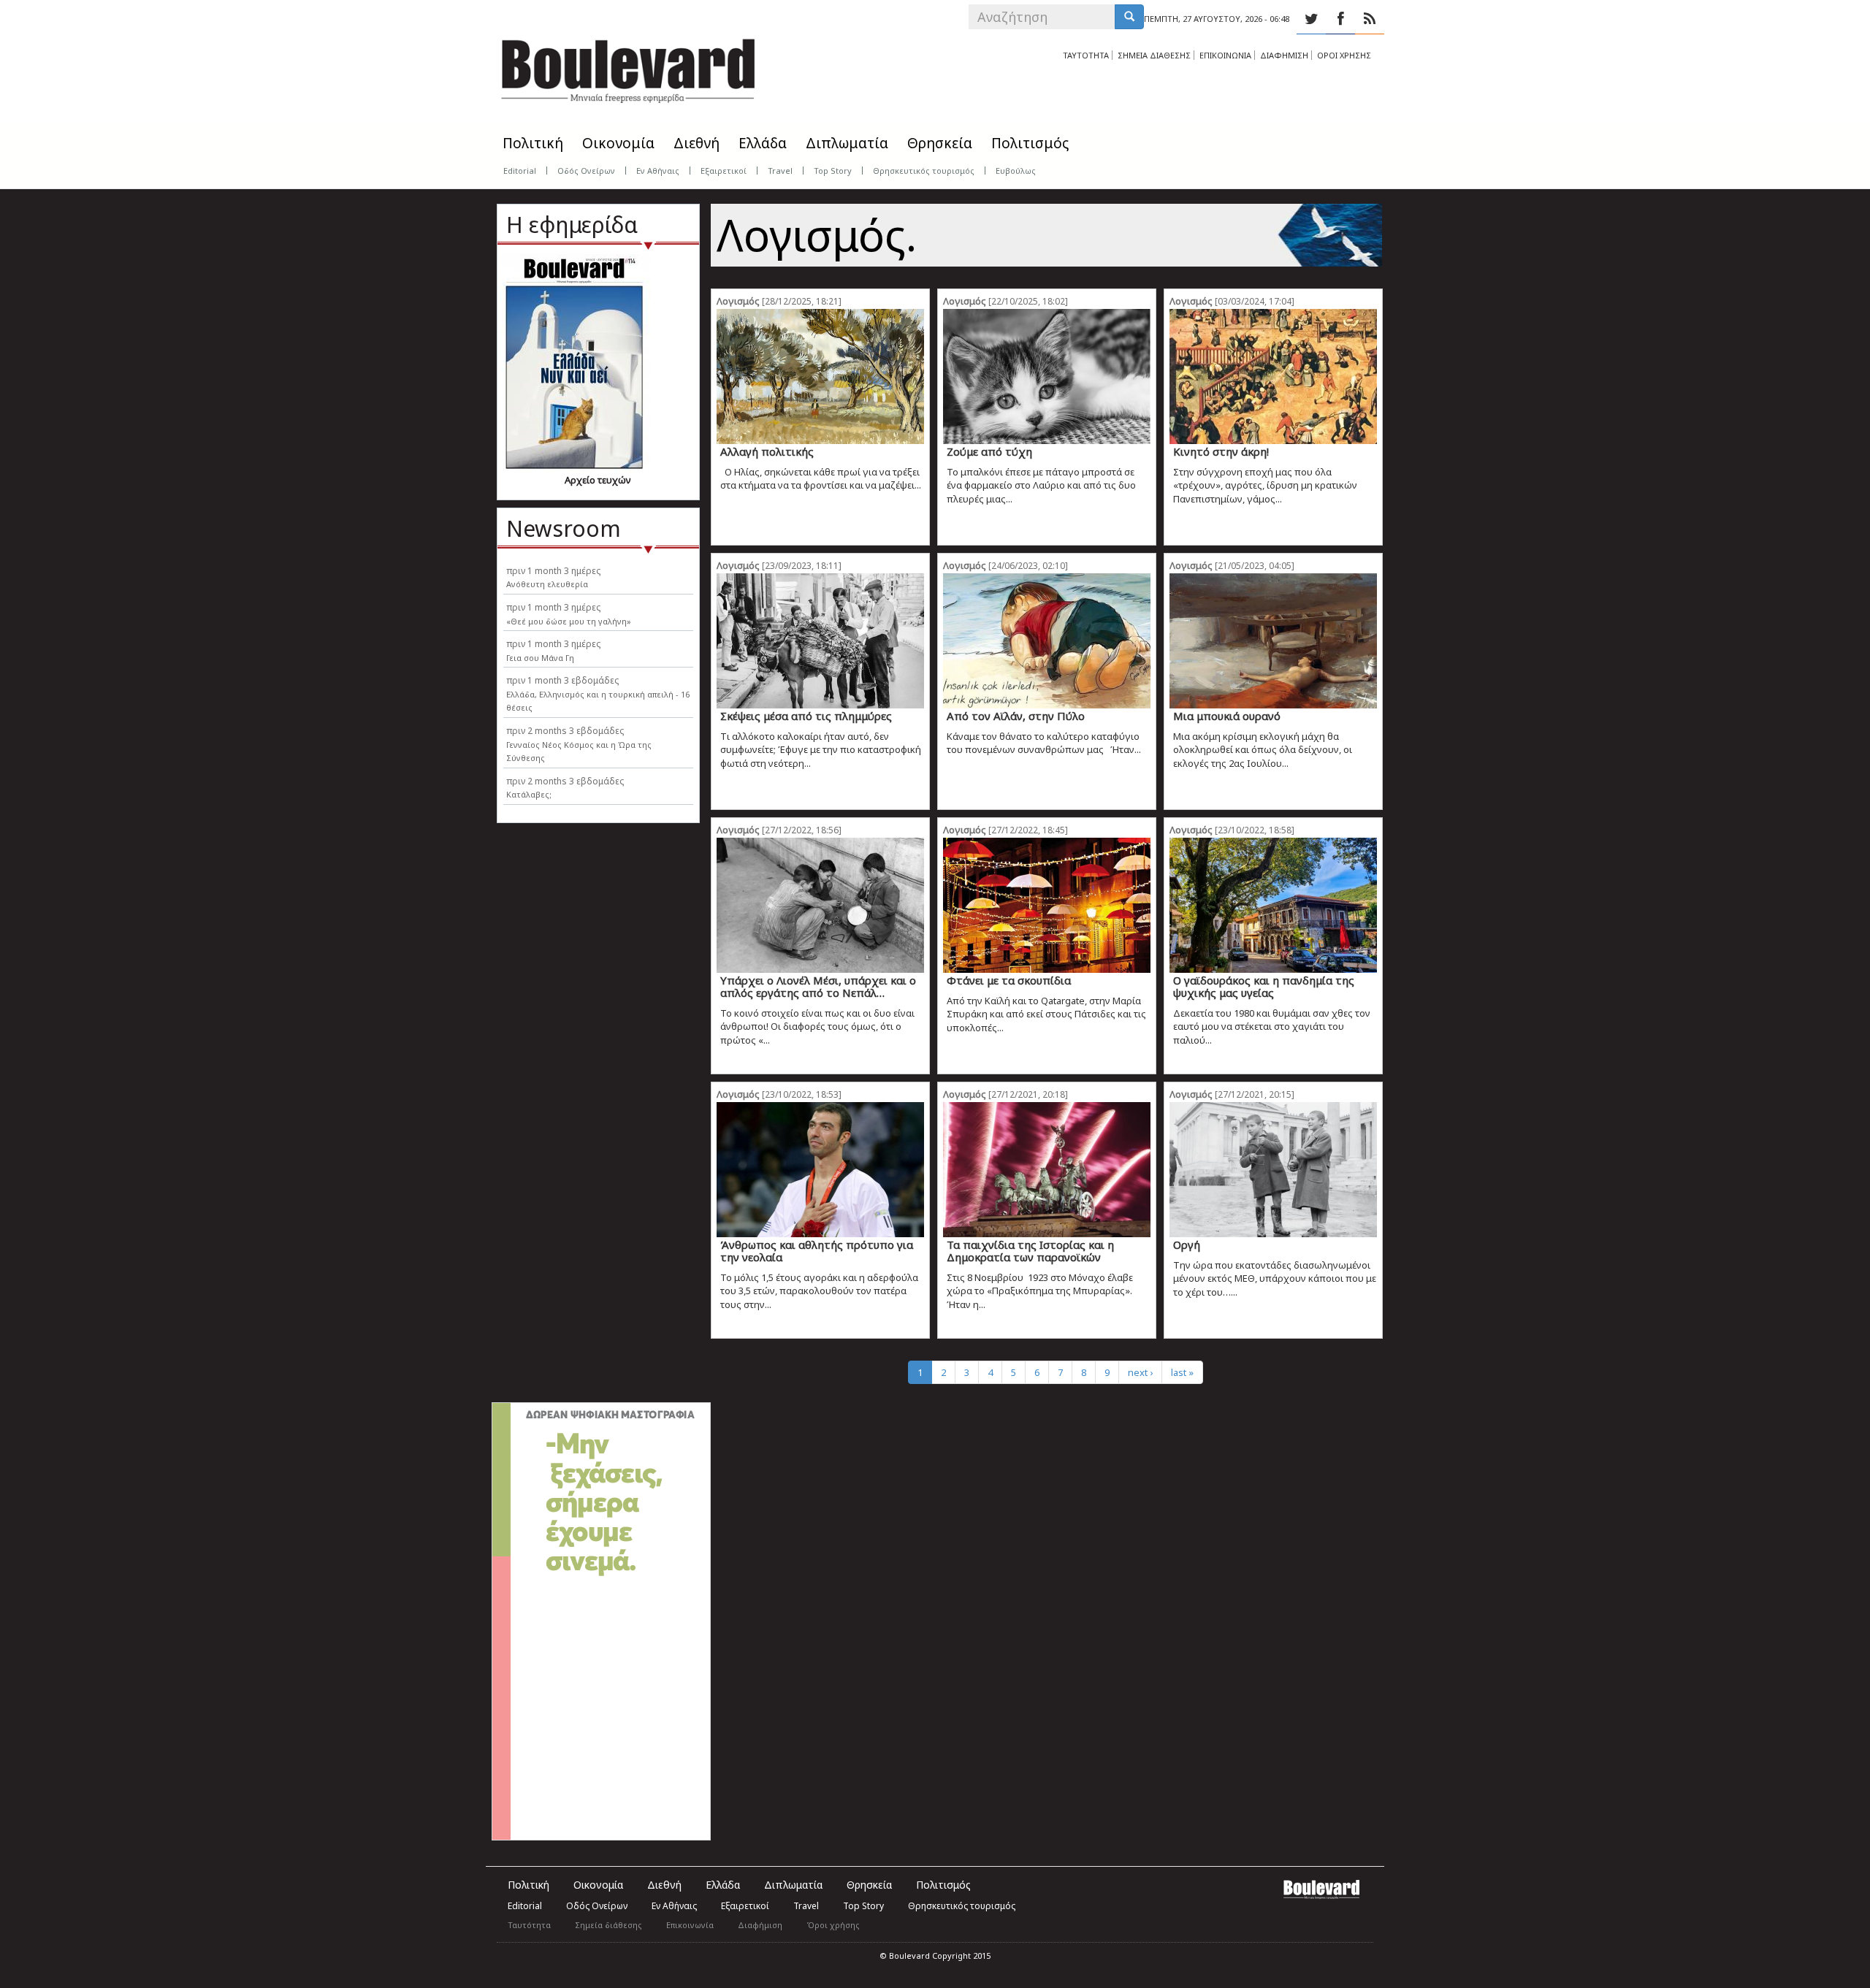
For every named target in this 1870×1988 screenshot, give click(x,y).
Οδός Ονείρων (586, 171)
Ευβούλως (1016, 171)
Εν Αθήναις (658, 171)
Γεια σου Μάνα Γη (540, 658)
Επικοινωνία (690, 1925)
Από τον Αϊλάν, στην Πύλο (1016, 716)
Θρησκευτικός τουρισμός (924, 171)
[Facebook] (1340, 19)
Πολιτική (533, 143)
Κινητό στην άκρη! (1221, 451)
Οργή (1187, 1245)
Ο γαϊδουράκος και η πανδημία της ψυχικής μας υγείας (1264, 986)
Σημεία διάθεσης (608, 1925)
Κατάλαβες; (529, 794)
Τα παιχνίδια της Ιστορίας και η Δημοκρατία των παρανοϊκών (1030, 1251)
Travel (780, 171)
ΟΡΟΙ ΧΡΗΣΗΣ (1344, 55)
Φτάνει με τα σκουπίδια (1009, 980)
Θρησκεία (940, 143)
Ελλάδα (763, 143)
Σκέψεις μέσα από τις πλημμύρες (806, 716)
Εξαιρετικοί (724, 171)
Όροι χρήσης (833, 1925)
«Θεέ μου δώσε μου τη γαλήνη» (569, 621)
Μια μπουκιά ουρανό (1227, 716)
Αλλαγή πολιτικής (767, 451)
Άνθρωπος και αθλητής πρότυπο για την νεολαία (817, 1251)
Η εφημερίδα (572, 225)
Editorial (520, 171)
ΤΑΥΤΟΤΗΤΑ (1086, 55)
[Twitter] (1311, 19)
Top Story (833, 171)
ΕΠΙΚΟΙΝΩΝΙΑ (1225, 55)
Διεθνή (697, 143)
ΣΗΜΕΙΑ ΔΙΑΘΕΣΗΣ (1154, 55)
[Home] (628, 66)
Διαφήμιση (760, 1925)
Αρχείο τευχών (598, 480)
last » (1182, 1372)
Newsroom (564, 528)
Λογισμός (738, 301)
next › (1140, 1372)
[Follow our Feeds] (1370, 19)
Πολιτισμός (1030, 143)
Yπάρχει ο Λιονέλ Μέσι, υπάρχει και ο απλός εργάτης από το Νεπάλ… (818, 986)
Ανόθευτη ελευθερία (547, 584)
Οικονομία (618, 143)
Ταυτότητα (529, 1925)
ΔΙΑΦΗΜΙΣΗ (1284, 55)
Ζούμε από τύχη (989, 451)
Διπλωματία (847, 143)
